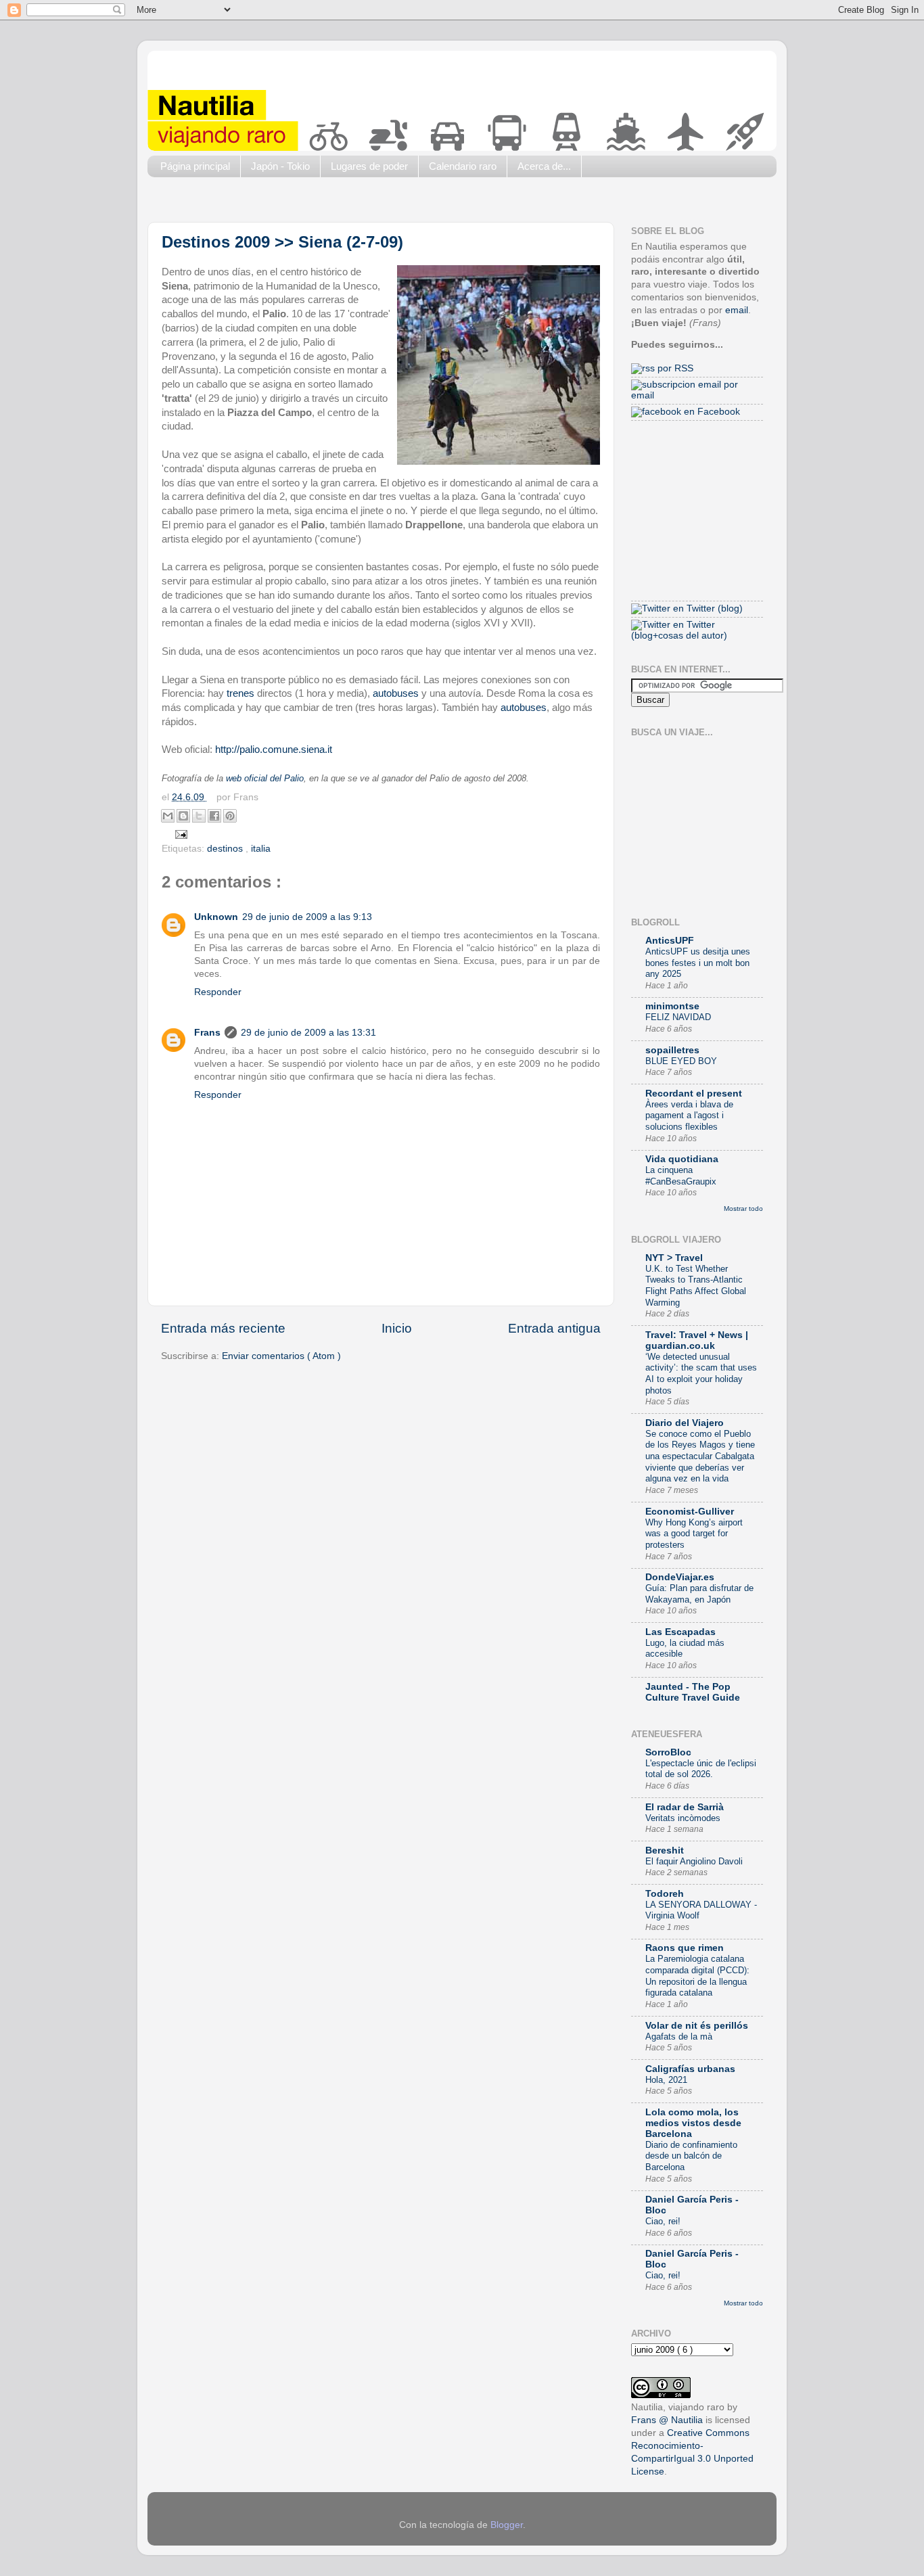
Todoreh (665, 1894)
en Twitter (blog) (707, 608)
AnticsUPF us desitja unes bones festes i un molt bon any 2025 (698, 963)
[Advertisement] (394, 203)
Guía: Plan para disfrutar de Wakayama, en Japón (699, 1594)
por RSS (674, 368)
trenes (240, 693)
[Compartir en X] (199, 816)
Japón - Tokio (280, 166)
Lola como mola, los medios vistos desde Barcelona (693, 2123)
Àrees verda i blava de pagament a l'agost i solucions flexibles (689, 1115)
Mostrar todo (743, 1209)
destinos (226, 849)
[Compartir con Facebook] (214, 816)
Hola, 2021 (666, 2080)
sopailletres (672, 1050)
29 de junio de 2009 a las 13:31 (308, 1033)
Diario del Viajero (685, 1423)
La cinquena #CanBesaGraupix (681, 1176)
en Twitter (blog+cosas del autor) (679, 630)
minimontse (672, 1006)
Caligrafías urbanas (690, 2069)
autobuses (396, 693)
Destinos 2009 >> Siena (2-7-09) (282, 242)
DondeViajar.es (680, 1577)
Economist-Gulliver (690, 1512)
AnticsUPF (670, 941)
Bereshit (665, 1850)
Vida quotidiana (682, 1159)
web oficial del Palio (265, 779)
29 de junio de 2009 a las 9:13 (307, 917)
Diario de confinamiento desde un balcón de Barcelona (691, 2156)
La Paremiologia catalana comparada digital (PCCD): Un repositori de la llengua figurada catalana (697, 1976)
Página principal (195, 166)
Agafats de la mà (679, 2037)
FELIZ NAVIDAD (678, 1017)
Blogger (507, 2525)
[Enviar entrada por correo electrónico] (180, 834)
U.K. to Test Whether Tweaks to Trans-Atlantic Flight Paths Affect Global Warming (696, 1286)
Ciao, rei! (663, 2221)
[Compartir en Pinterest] (230, 816)
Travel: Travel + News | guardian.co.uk (697, 1340)
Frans (207, 1033)
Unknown (216, 917)
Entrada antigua (554, 1328)
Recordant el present (694, 1094)
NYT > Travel (674, 1258)
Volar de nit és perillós (697, 2026)
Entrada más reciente (223, 1328)
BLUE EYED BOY (681, 1061)
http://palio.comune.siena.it (274, 750)
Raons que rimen (685, 1948)
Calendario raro (463, 166)
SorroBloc (668, 1752)
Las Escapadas (680, 1632)
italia (261, 849)
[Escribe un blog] (183, 816)
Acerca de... (544, 166)
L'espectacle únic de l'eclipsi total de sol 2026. (701, 1769)
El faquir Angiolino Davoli (694, 1861)
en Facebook (711, 412)
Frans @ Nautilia (667, 2420)
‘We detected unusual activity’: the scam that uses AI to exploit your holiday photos (701, 1374)
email (737, 310)
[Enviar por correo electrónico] (168, 816)
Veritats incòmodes (683, 1818)
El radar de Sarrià (685, 1807)
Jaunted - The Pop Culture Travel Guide (693, 1692)
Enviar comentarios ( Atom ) (281, 1356)
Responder (218, 992)
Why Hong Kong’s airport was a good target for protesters (694, 1534)
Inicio (397, 1328)
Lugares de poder (369, 166)
